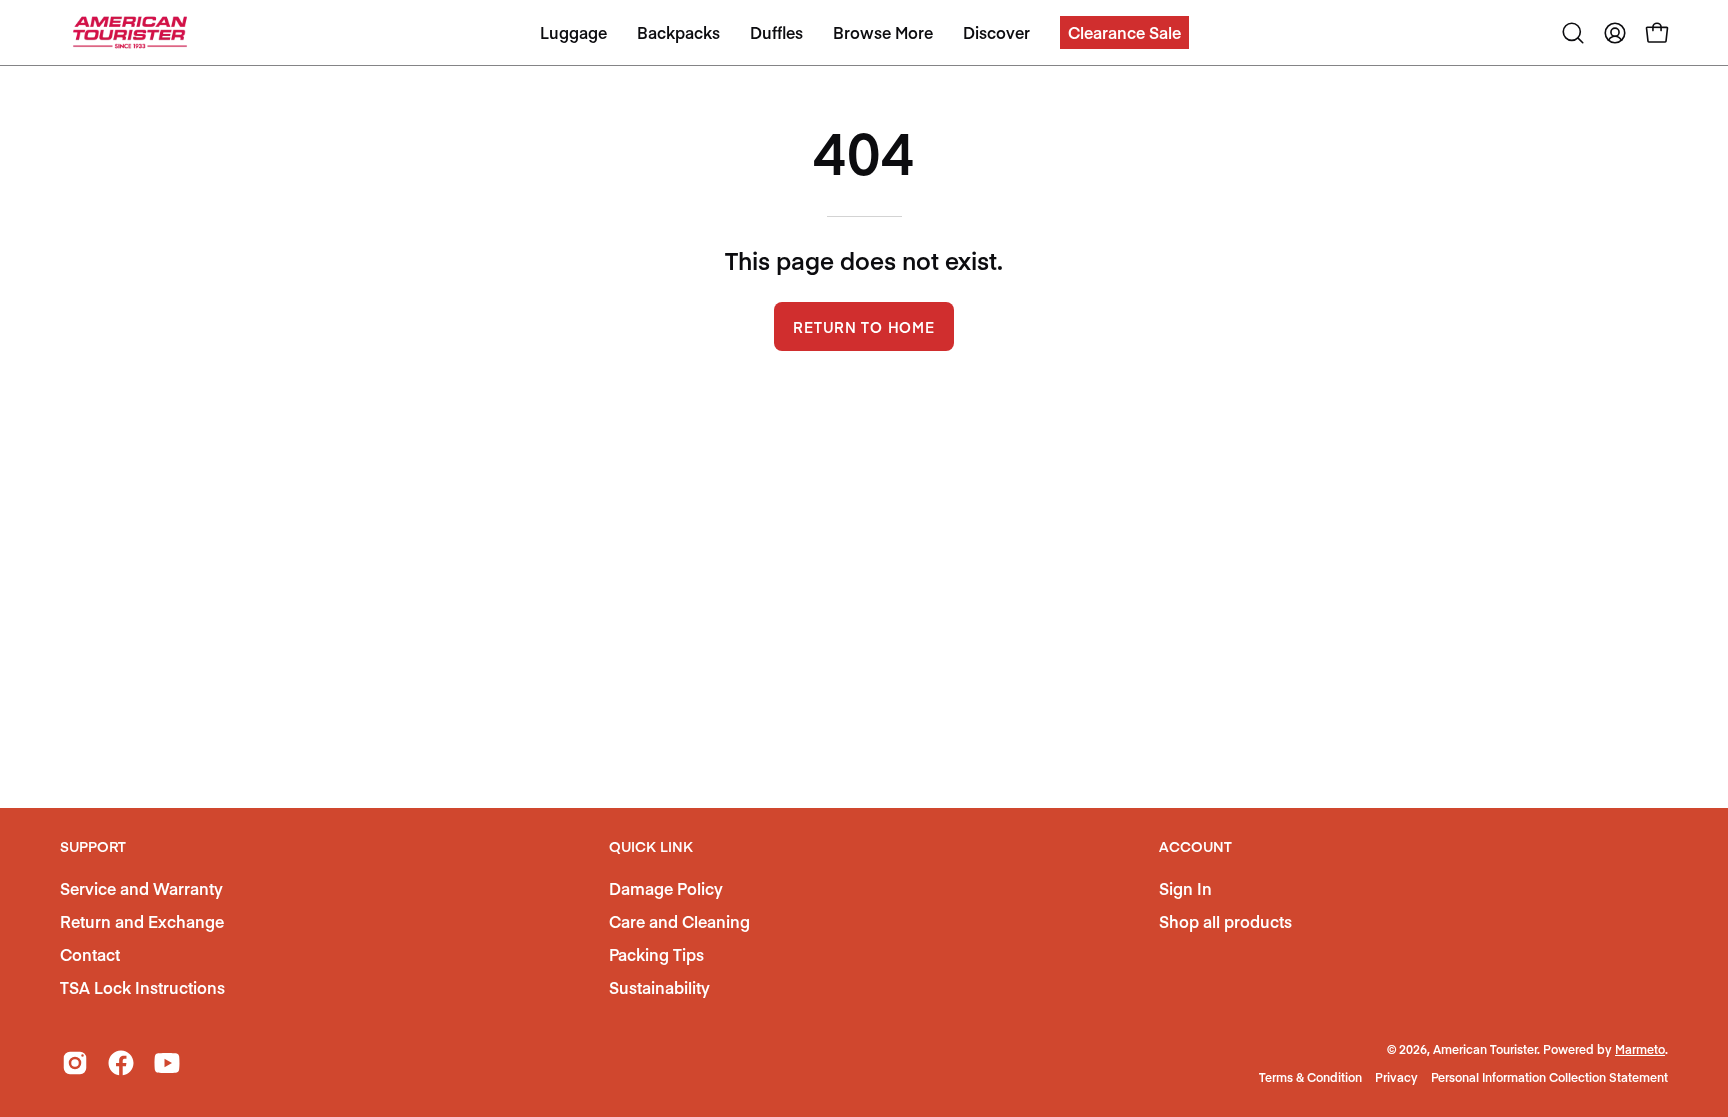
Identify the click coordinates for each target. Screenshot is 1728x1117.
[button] (1124, 32)
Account (1195, 847)
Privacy (1396, 1077)
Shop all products (1225, 921)
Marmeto (1640, 1049)
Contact (90, 954)
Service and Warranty (141, 888)
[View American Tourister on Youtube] (167, 1063)
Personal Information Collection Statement (1549, 1077)
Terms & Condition (1310, 1077)
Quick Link (651, 847)
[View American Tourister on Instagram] (75, 1063)
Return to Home (863, 327)
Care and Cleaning (679, 921)
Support (93, 847)
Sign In (1185, 888)
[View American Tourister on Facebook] (121, 1063)
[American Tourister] (130, 32)
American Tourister (1485, 1049)
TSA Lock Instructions (142, 987)
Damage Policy (666, 888)
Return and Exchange (142, 921)
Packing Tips (656, 954)
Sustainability (659, 987)
